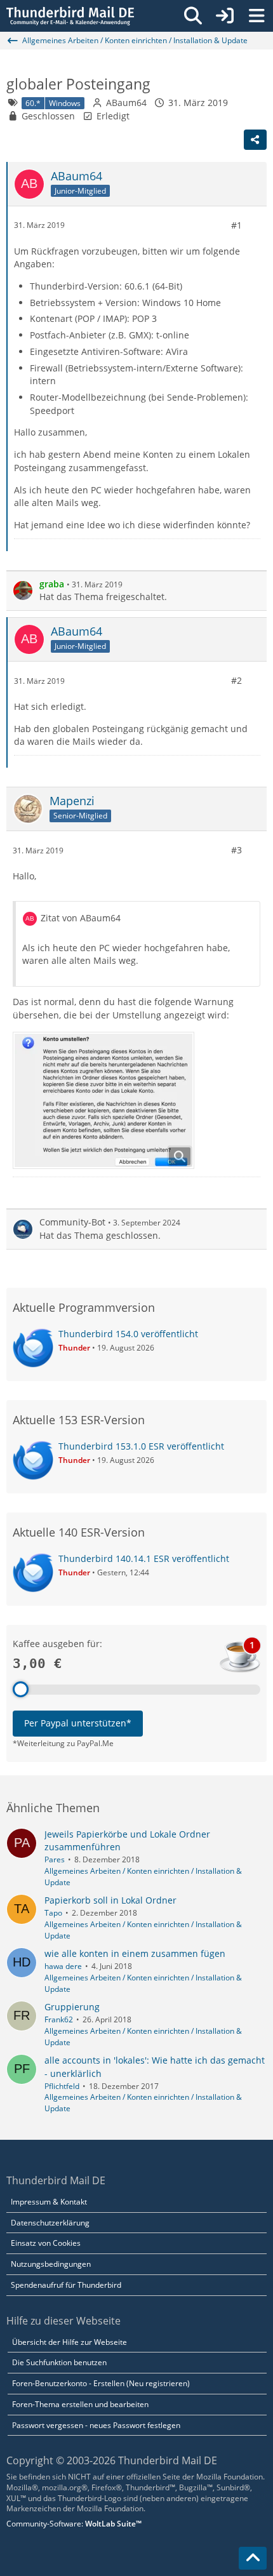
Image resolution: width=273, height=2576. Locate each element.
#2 (236, 680)
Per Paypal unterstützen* (78, 1723)
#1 (236, 225)
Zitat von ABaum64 (81, 918)
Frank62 (59, 2019)
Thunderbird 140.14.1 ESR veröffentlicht (144, 1558)
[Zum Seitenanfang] (253, 2558)
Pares (55, 1859)
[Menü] (256, 16)
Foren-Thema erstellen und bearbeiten (80, 2404)
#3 (236, 850)
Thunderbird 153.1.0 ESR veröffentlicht (141, 1446)
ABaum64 (126, 103)
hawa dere (63, 1966)
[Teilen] (255, 140)
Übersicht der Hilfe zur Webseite (70, 2342)
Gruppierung (72, 2007)
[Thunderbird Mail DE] (70, 16)
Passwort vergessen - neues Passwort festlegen (96, 2425)
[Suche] (193, 16)
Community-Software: (74, 2524)
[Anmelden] (225, 16)
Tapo (53, 1913)
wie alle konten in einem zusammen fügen (135, 1953)
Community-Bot (72, 1222)
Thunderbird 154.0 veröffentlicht (128, 1334)
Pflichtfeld (62, 2086)
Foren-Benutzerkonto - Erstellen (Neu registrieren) (101, 2383)
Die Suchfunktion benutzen (59, 2362)
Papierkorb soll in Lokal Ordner (110, 1900)
